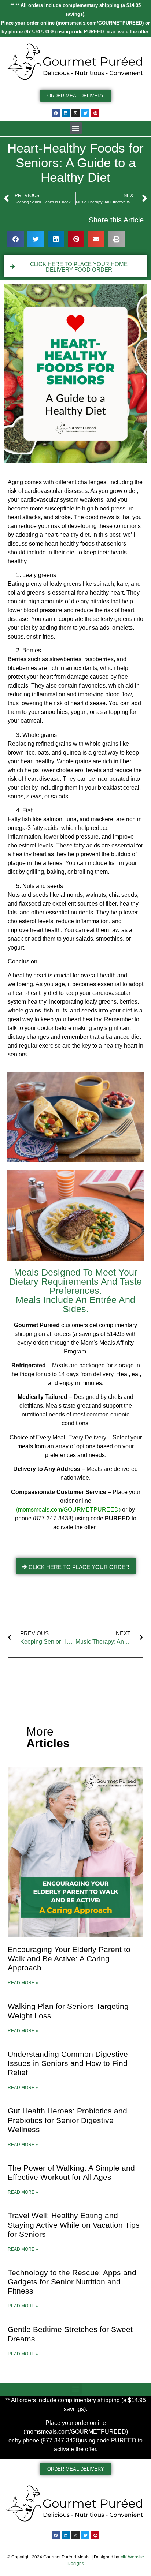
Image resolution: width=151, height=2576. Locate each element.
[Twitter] (85, 113)
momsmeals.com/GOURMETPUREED (100, 23)
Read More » (23, 1983)
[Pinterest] (95, 113)
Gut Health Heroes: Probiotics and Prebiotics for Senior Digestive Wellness (67, 2120)
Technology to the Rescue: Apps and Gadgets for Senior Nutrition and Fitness (72, 2282)
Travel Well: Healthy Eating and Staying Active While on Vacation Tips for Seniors (74, 2225)
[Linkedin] (66, 113)
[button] (76, 128)
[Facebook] (56, 113)
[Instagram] (75, 113)
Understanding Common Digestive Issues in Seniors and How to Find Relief (68, 2063)
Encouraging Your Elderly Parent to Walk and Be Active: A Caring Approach (69, 1959)
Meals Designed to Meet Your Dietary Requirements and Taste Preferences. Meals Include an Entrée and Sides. (75, 1291)
